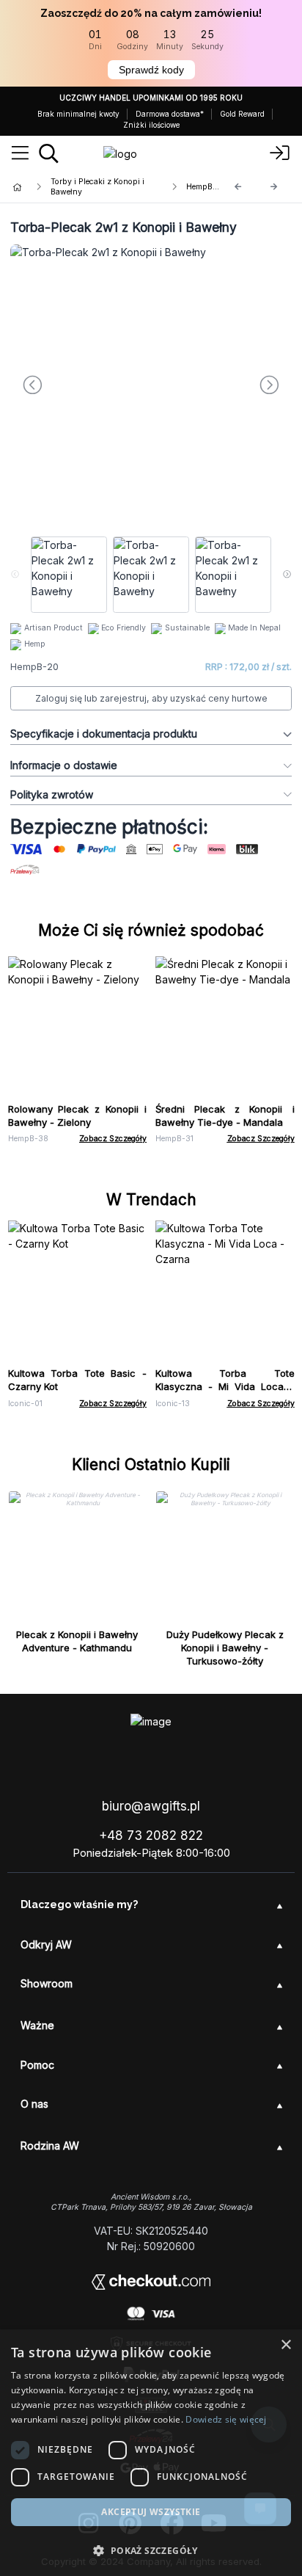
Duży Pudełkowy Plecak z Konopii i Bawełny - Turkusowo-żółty (225, 1648)
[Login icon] (280, 153)
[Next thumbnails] (287, 575)
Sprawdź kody (151, 70)
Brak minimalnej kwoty (78, 114)
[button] (151, 2550)
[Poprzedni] (238, 187)
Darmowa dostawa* (170, 114)
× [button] (286, 2345)
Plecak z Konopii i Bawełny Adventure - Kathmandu (77, 1641)
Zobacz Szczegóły (113, 1139)
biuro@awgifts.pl (151, 1806)
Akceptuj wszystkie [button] (151, 2512)
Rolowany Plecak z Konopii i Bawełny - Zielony (78, 1116)
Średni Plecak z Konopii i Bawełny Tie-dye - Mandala (225, 1116)
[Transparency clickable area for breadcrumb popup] (95, 187)
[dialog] (151, 2453)
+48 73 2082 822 (151, 1835)
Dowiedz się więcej (226, 2419)
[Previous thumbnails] (15, 575)
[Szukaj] (49, 153)
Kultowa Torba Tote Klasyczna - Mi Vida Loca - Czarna (225, 1386)
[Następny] (274, 187)
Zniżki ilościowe (151, 125)
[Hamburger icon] (20, 153)
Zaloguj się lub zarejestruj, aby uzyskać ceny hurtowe (151, 698)
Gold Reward (242, 114)
